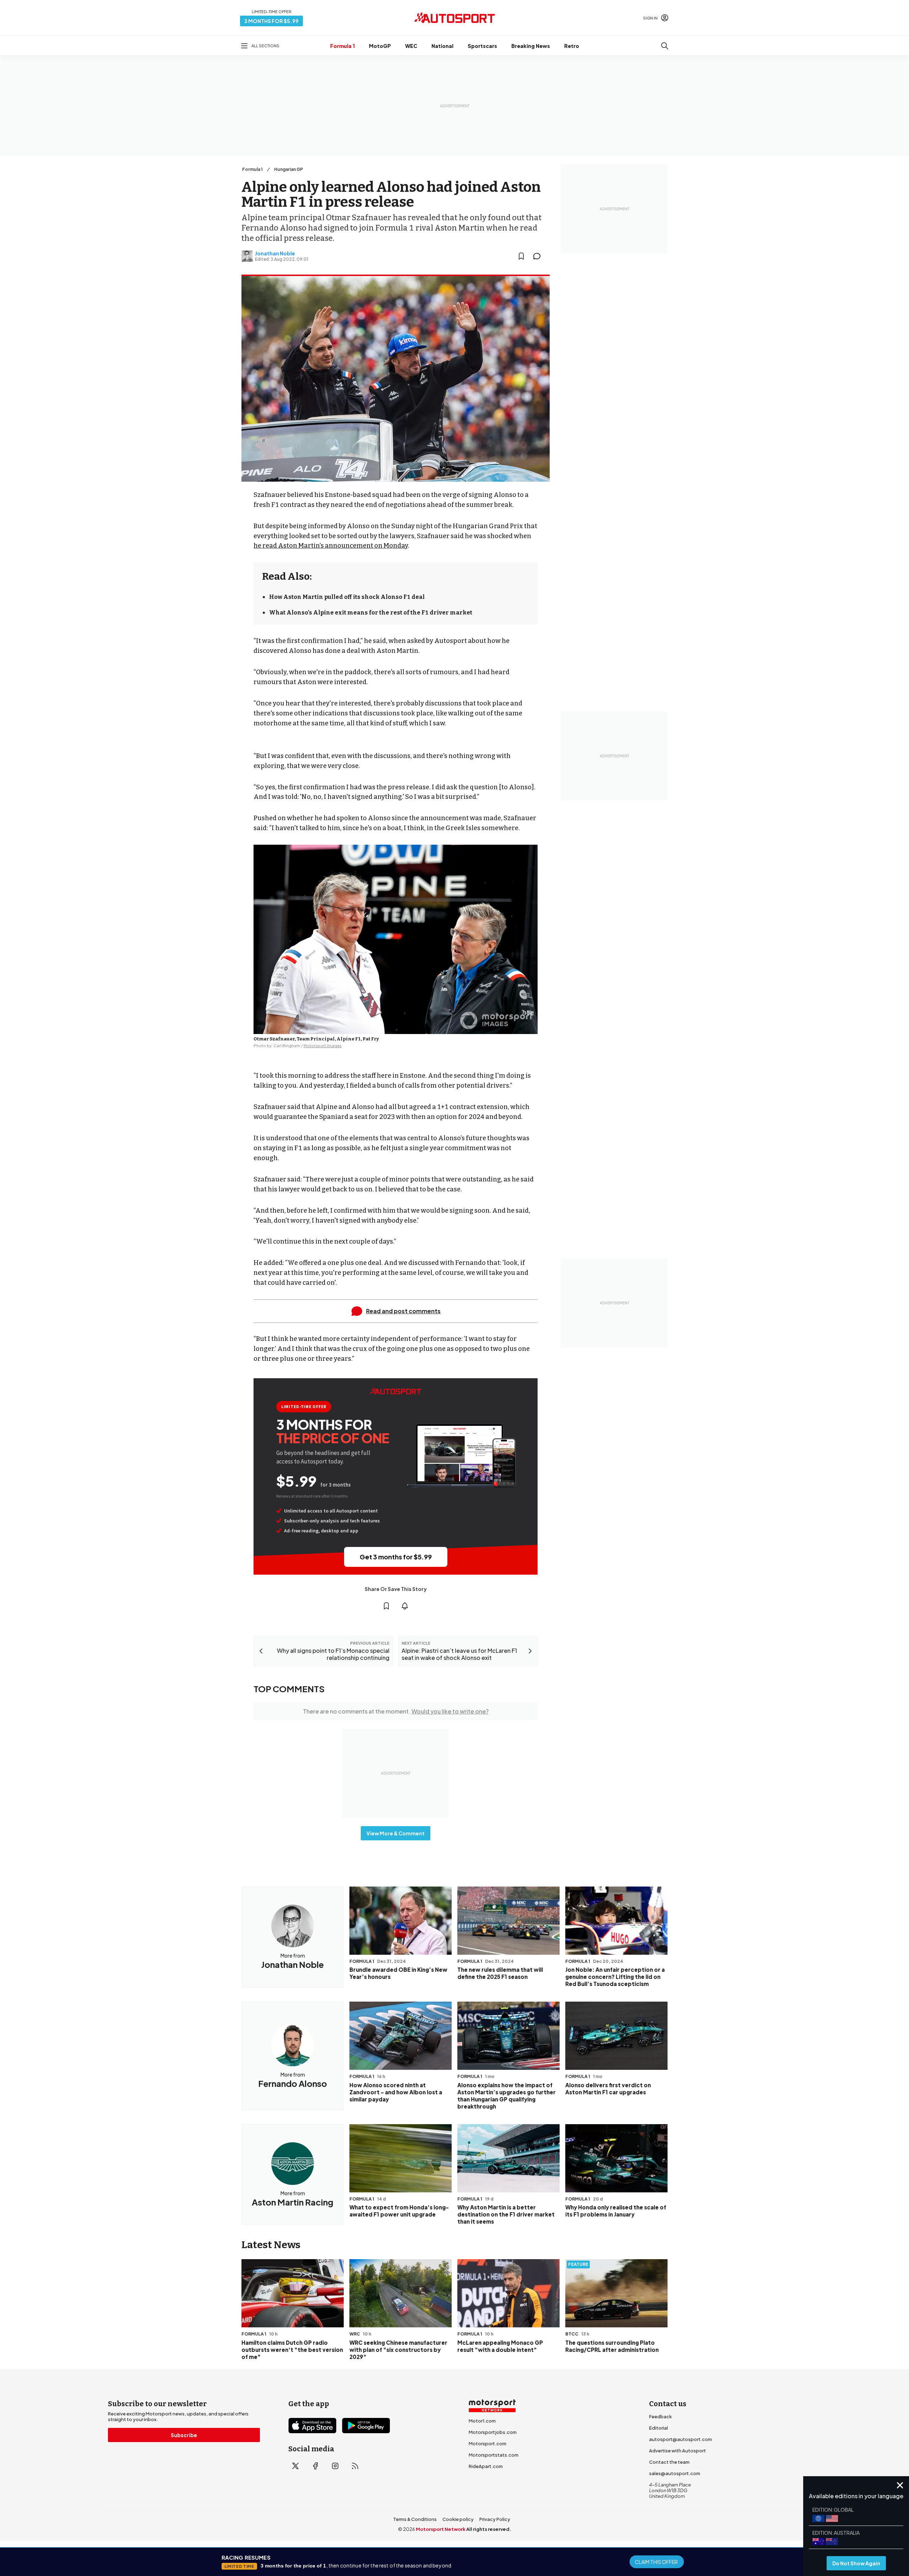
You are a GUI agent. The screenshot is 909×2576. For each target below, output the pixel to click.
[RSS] (355, 2466)
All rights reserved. (489, 2529)
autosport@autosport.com (681, 2439)
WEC (411, 46)
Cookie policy (458, 2519)
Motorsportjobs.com (493, 2432)
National (442, 46)
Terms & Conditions (415, 2519)
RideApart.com (486, 2466)
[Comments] (539, 256)
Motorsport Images (323, 1046)
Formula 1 (342, 46)
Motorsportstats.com (494, 2455)
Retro (572, 46)
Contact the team (669, 2462)
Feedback (660, 2417)
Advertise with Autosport (677, 2451)
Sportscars (482, 46)
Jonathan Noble (275, 253)
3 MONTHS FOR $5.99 (271, 21)
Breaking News (531, 46)
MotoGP (380, 46)
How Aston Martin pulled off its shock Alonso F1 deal (347, 597)
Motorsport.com (488, 2444)
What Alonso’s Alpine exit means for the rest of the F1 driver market (371, 613)
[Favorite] (521, 256)
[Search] (665, 46)
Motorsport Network (441, 2529)
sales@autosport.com (675, 2473)
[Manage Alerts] (405, 1606)
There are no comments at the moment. (396, 1711)
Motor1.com (482, 2421)
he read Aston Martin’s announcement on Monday (331, 546)
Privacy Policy (495, 2519)
